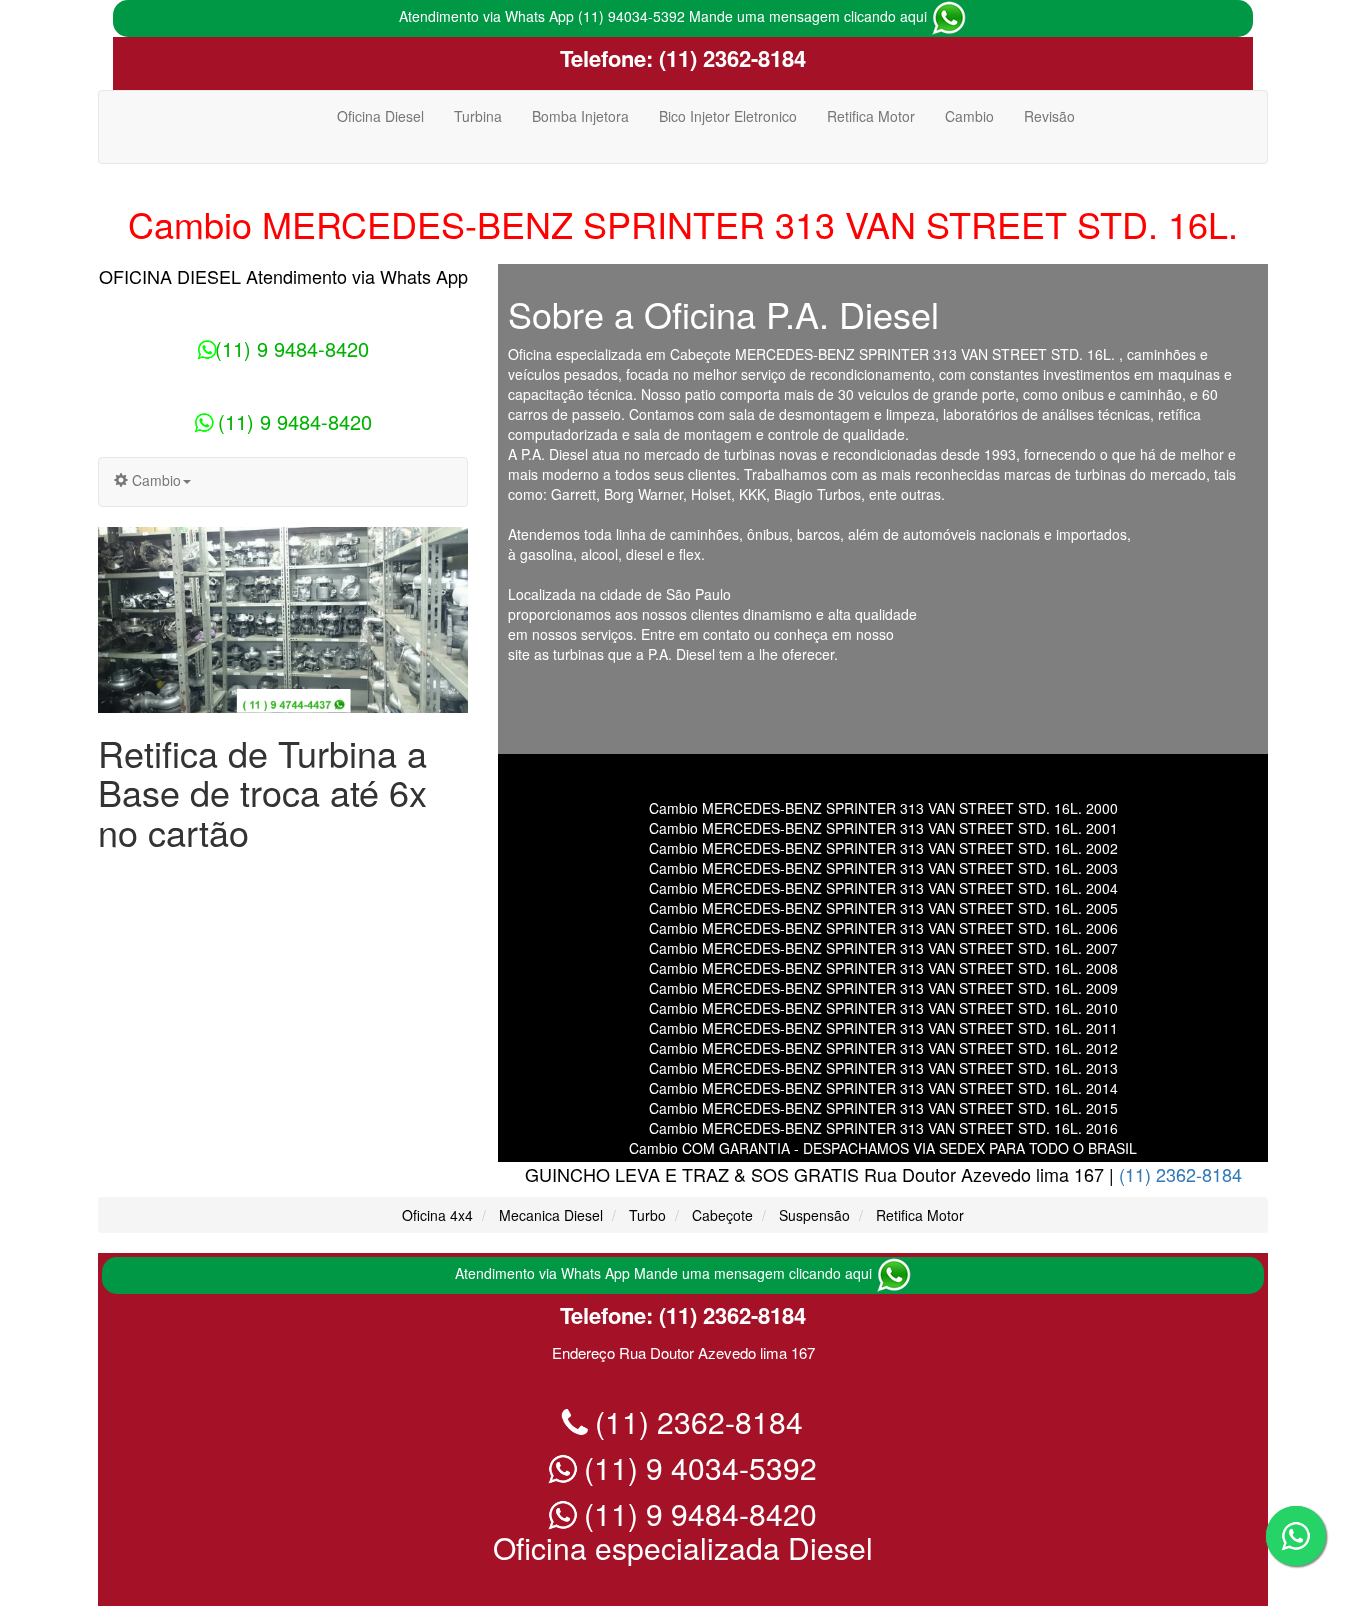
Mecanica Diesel (551, 1215)
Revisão (1049, 116)
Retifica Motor (871, 116)
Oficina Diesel (380, 116)
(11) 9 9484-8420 (292, 348)
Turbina (478, 116)
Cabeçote (722, 1215)
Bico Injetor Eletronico (728, 116)
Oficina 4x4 (437, 1215)
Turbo (647, 1215)
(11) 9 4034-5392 (696, 1467)
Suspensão (814, 1215)
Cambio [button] (154, 480)
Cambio (969, 116)
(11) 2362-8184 (729, 58)
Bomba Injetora (580, 116)
